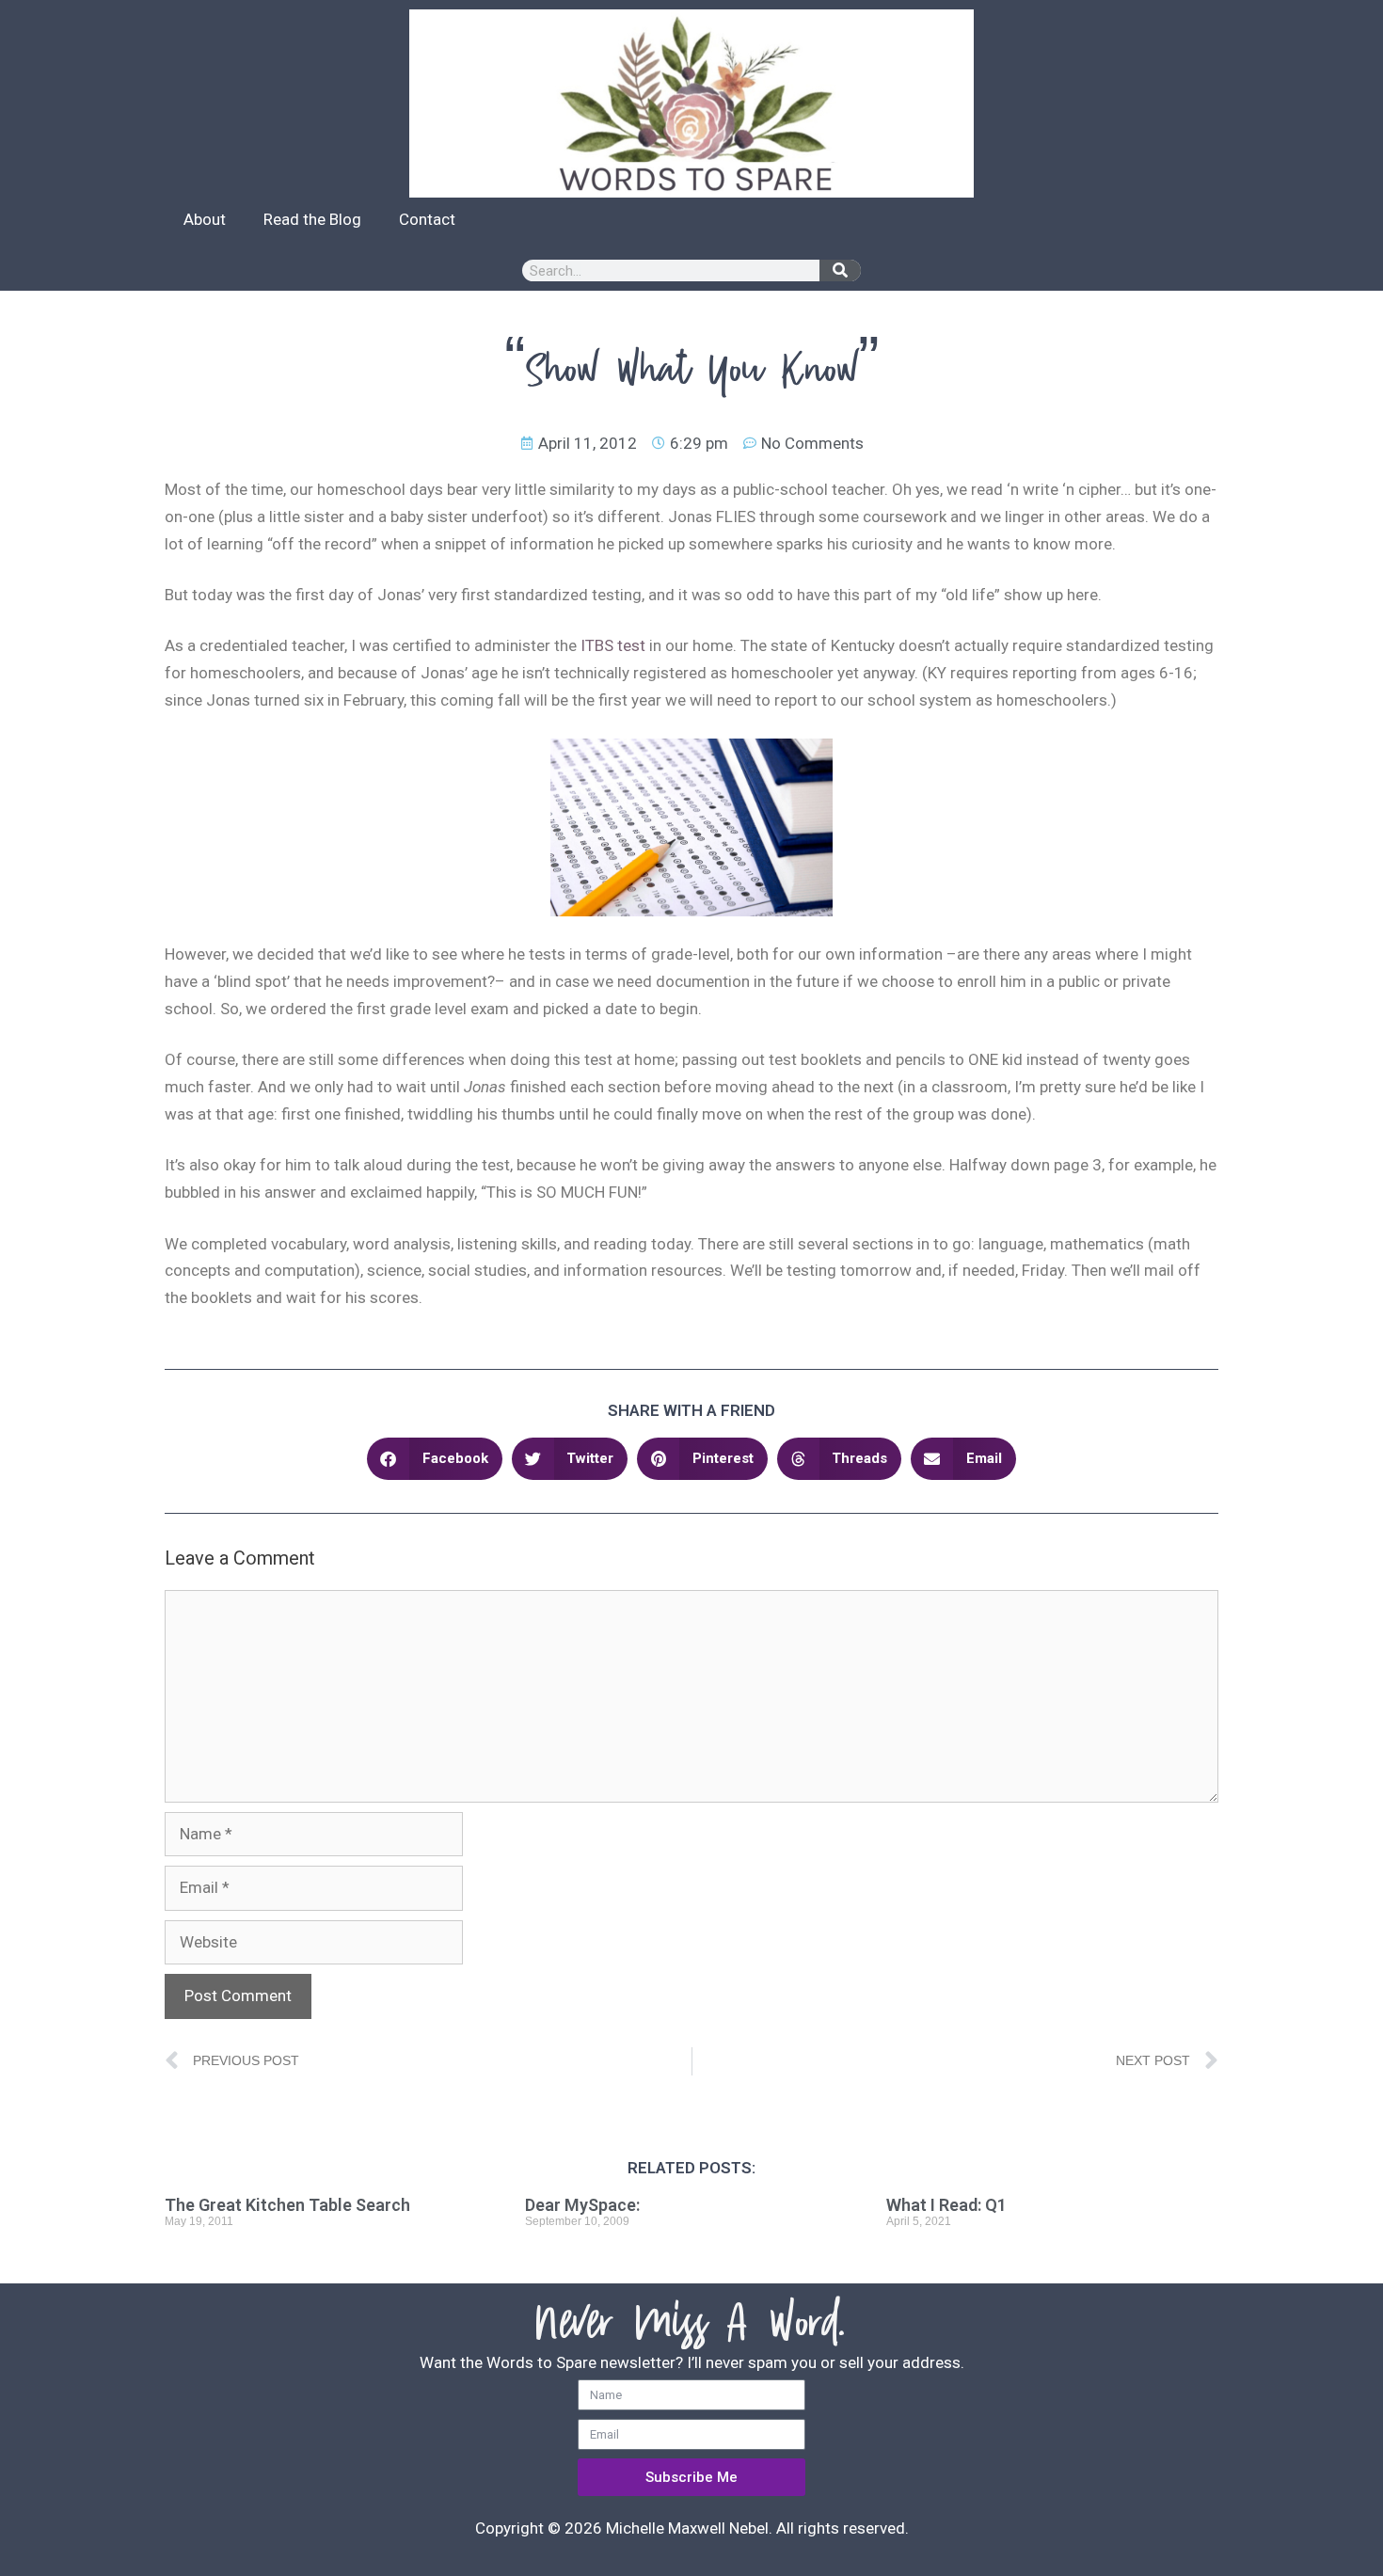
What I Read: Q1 (946, 2205)
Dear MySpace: (582, 2205)
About (205, 219)
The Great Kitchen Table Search (287, 2205)
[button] (435, 1459)
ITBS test (613, 645)
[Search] (840, 270)
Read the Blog (312, 219)
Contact (427, 219)
